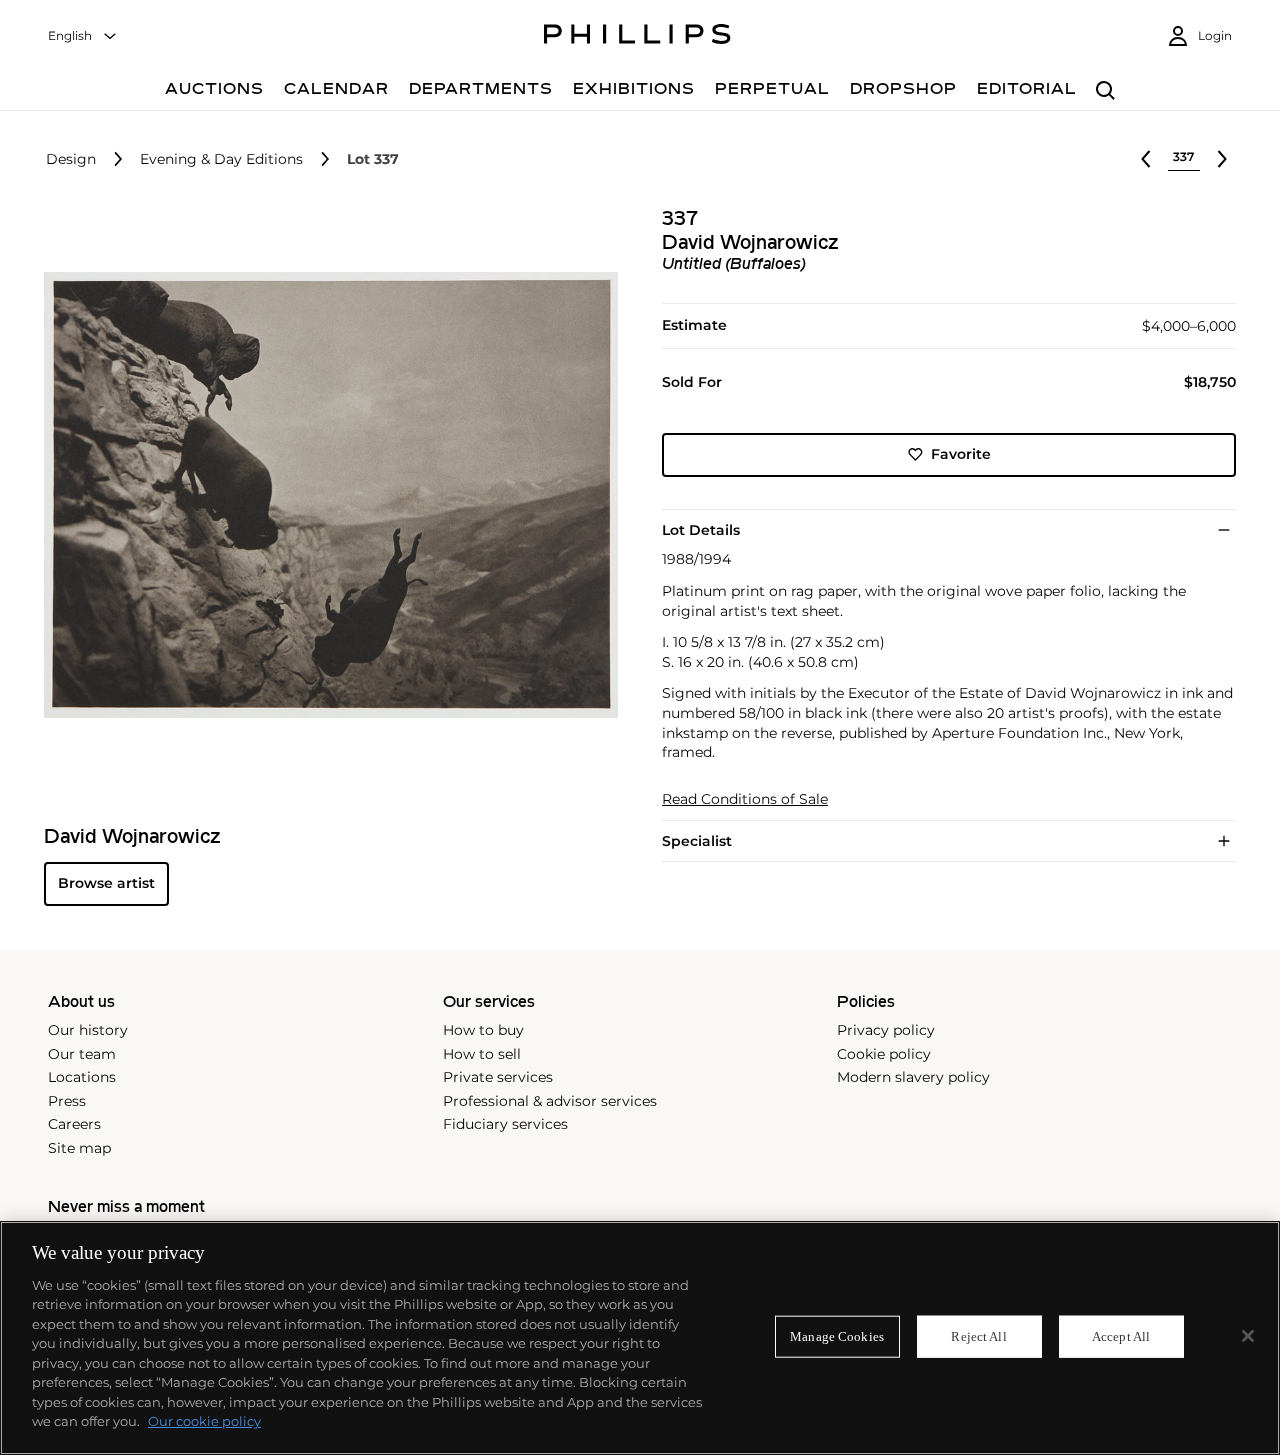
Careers (74, 1124)
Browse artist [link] (106, 883)
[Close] (1248, 1336)
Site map (79, 1148)
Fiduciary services (505, 1124)
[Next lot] (1222, 159)
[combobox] (83, 36)
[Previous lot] (1146, 159)
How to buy (483, 1030)
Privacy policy (886, 1030)
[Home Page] (637, 37)
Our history (88, 1030)
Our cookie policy (204, 1421)
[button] (325, 495)
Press (67, 1101)
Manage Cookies (837, 1336)
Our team (82, 1054)
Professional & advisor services (550, 1101)
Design (71, 159)
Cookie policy (884, 1054)
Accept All (1121, 1336)
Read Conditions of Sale (745, 799)
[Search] (1105, 91)
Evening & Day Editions (221, 159)
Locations (82, 1077)
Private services (498, 1077)
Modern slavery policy (913, 1077)
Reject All (978, 1336)
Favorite (961, 454)
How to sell (482, 1054)
